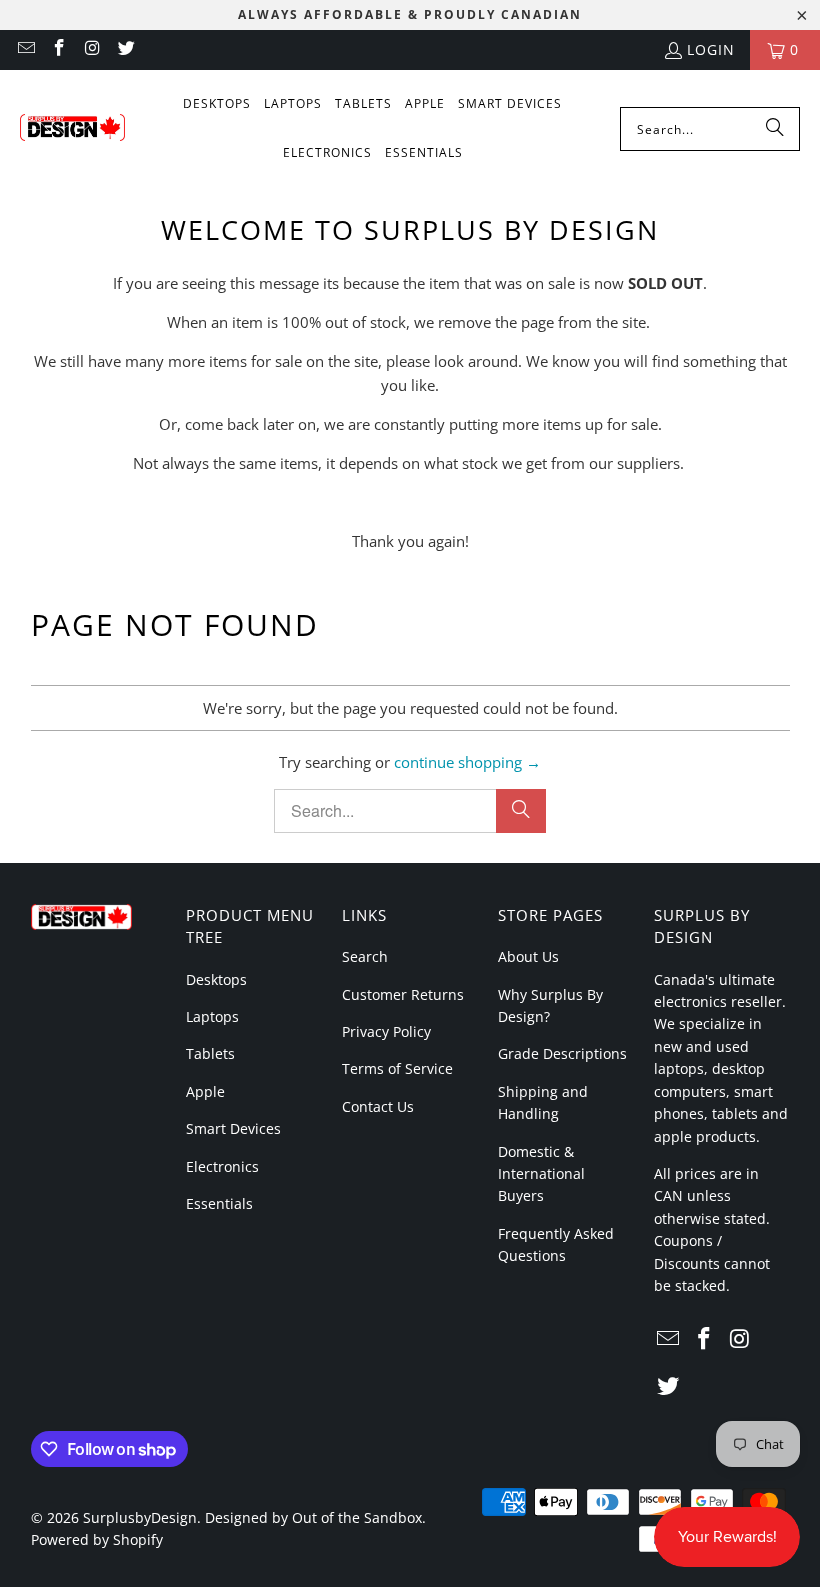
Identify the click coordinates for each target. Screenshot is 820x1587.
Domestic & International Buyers (541, 1174)
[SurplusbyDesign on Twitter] (126, 49)
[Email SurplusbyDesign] (25, 49)
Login (711, 49)
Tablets (210, 1053)
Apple (205, 1091)
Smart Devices (233, 1128)
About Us (528, 956)
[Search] (775, 129)
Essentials (219, 1203)
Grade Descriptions (562, 1053)
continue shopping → (467, 762)
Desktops (216, 979)
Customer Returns (403, 994)
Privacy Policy (386, 1031)
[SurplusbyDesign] (72, 129)
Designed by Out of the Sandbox (313, 1517)
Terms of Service (397, 1068)
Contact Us (378, 1106)
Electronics (222, 1166)
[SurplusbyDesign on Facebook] (59, 49)
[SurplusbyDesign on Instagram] (92, 49)
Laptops (212, 1016)
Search (365, 956)
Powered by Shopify (97, 1539)
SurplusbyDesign (140, 1517)
